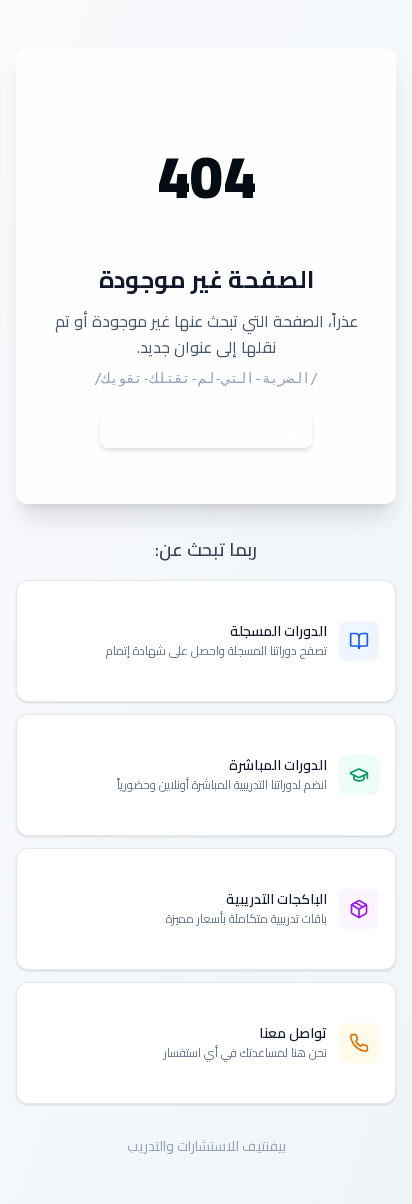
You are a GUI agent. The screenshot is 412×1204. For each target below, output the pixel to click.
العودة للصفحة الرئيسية (190, 430)
